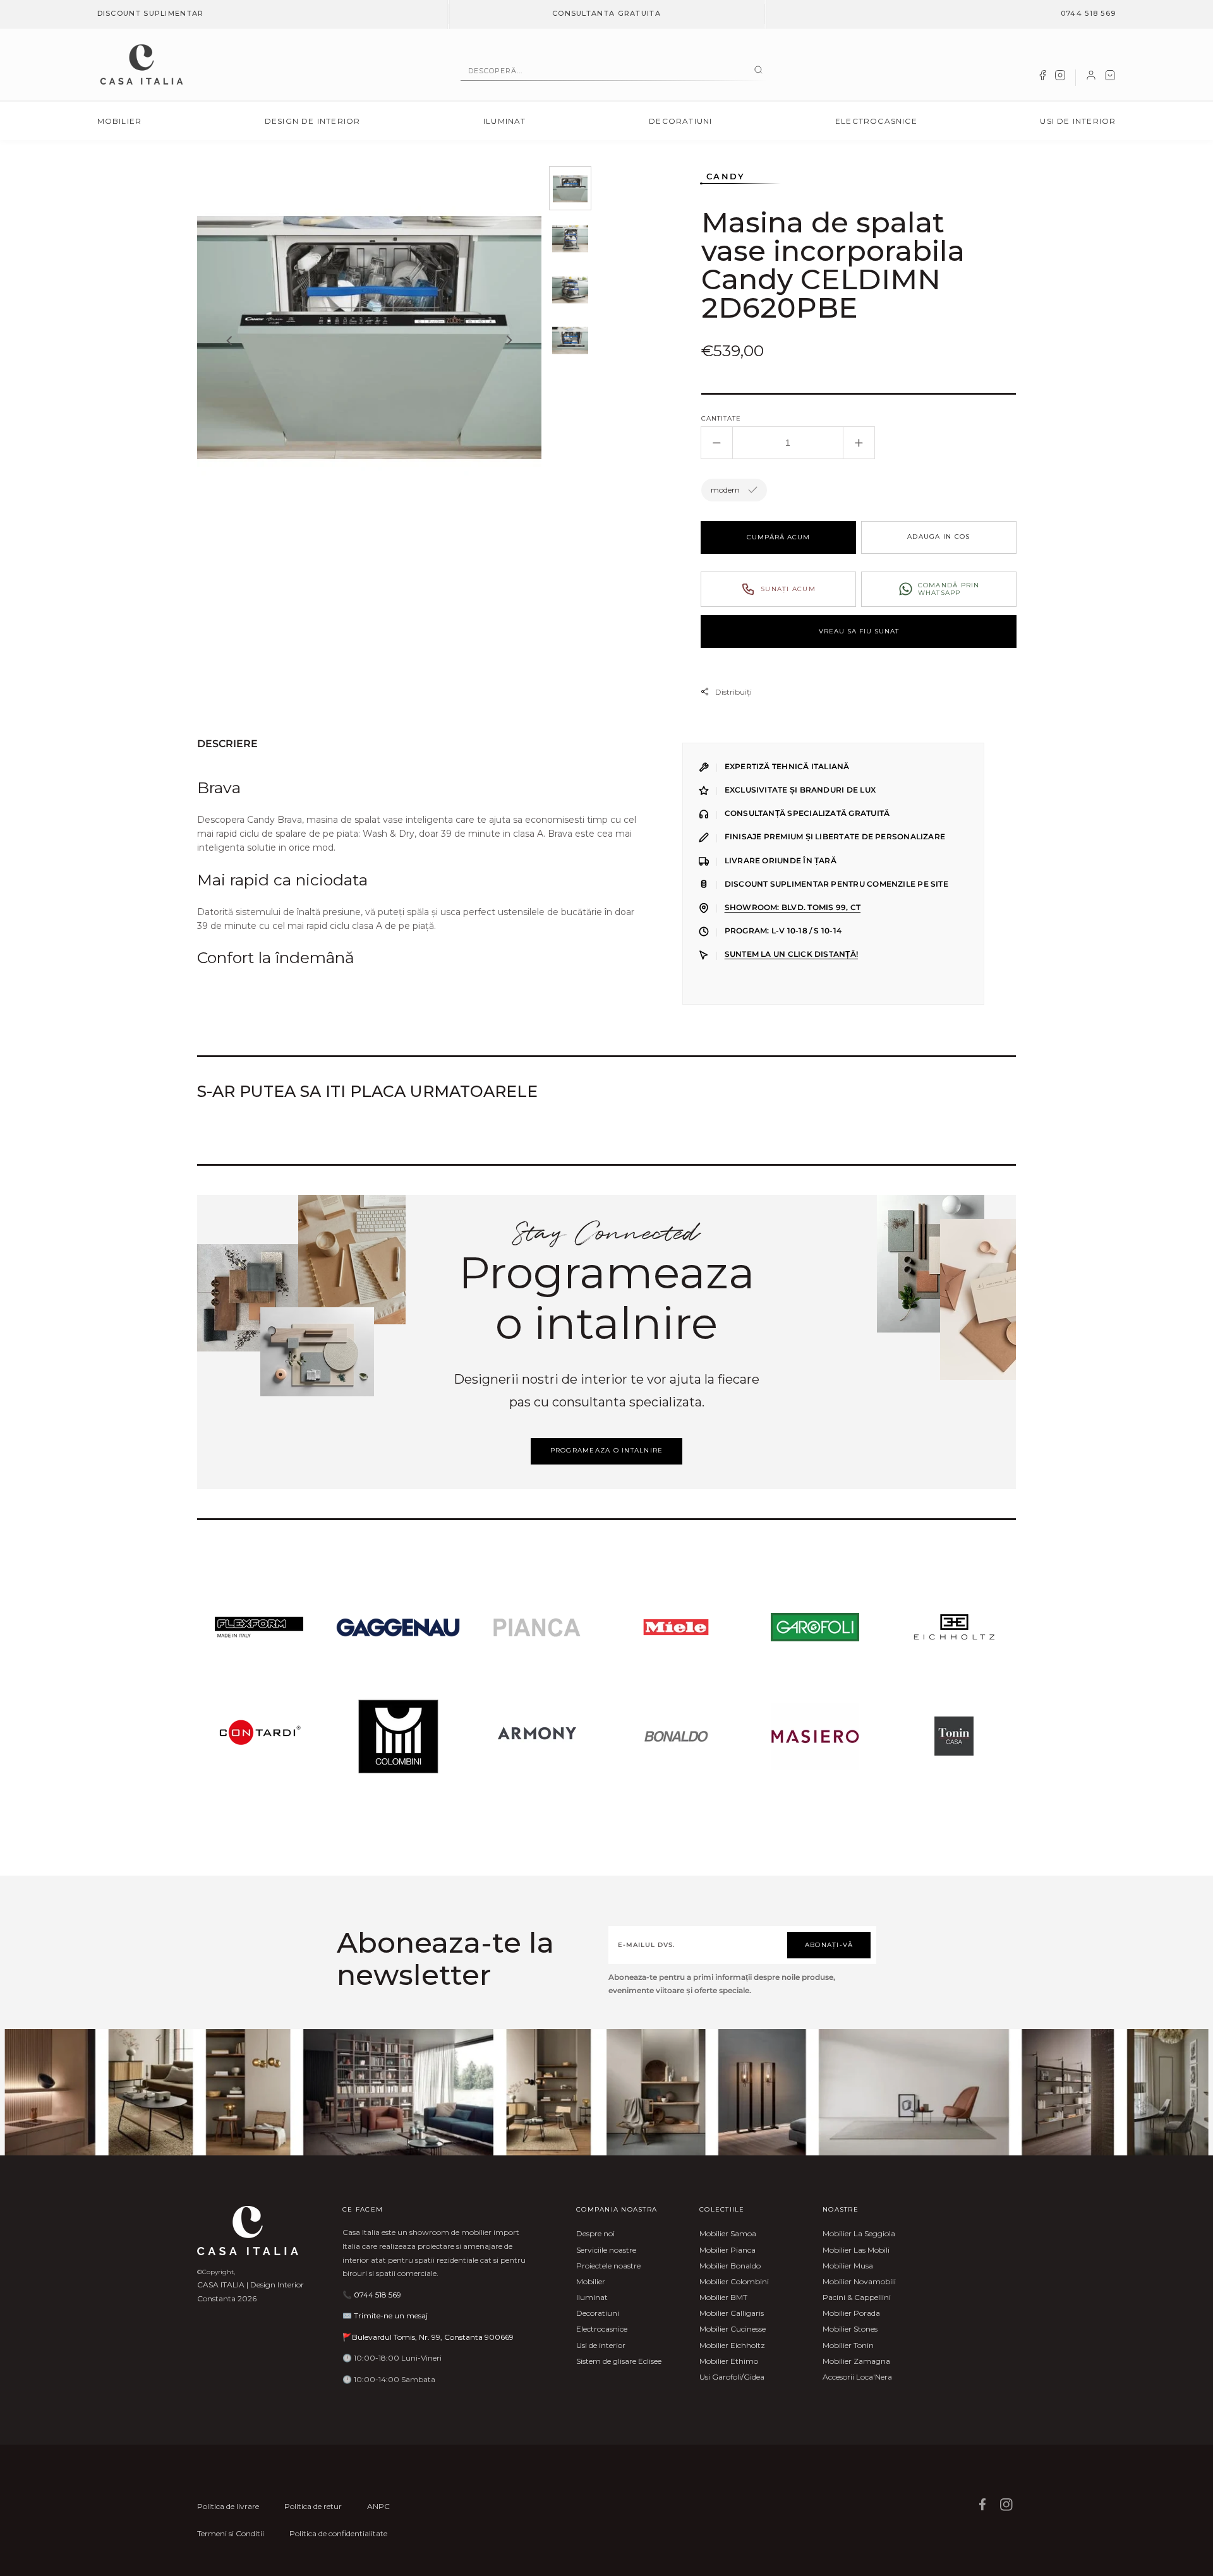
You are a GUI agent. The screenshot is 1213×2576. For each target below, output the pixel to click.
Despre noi (595, 2233)
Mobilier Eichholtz (732, 2345)
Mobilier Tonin (848, 2345)
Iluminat (505, 121)
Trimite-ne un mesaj (391, 2315)
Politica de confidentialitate (338, 2533)
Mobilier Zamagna (856, 2361)
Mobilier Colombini (734, 2281)
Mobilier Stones (850, 2329)
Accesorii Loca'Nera (857, 2377)
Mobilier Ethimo (729, 2361)
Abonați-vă (829, 1945)
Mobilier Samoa (728, 2233)
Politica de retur (313, 2506)
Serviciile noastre (606, 2250)
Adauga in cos (938, 536)
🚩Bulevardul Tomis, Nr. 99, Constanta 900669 (428, 2337)
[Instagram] (1060, 78)
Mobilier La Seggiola (859, 2233)
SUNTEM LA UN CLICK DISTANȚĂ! (791, 954)
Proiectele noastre (608, 2266)
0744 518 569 (1089, 13)
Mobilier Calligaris (732, 2313)
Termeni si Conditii (231, 2533)
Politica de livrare (228, 2506)
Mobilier (120, 121)
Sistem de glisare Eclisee (619, 2361)
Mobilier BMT (723, 2297)
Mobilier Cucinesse (733, 2329)
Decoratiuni (680, 121)
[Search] (758, 71)
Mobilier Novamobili (859, 2281)
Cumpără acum (778, 537)
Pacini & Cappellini (857, 2297)
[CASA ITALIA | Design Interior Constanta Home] (142, 64)
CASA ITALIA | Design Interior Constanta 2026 (250, 2291)
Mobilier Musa (848, 2266)
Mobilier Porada (851, 2313)
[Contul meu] (1091, 78)
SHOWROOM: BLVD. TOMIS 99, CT (793, 908)
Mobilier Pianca (727, 2250)
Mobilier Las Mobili (856, 2250)
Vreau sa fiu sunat (859, 631)
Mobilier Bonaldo (730, 2266)
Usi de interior (1078, 121)
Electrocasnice (876, 121)
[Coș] (1110, 78)
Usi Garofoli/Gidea (732, 2377)
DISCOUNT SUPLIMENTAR (151, 13)
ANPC (378, 2506)
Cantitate (721, 418)
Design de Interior (313, 121)
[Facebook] (1042, 78)
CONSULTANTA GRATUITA (606, 13)
